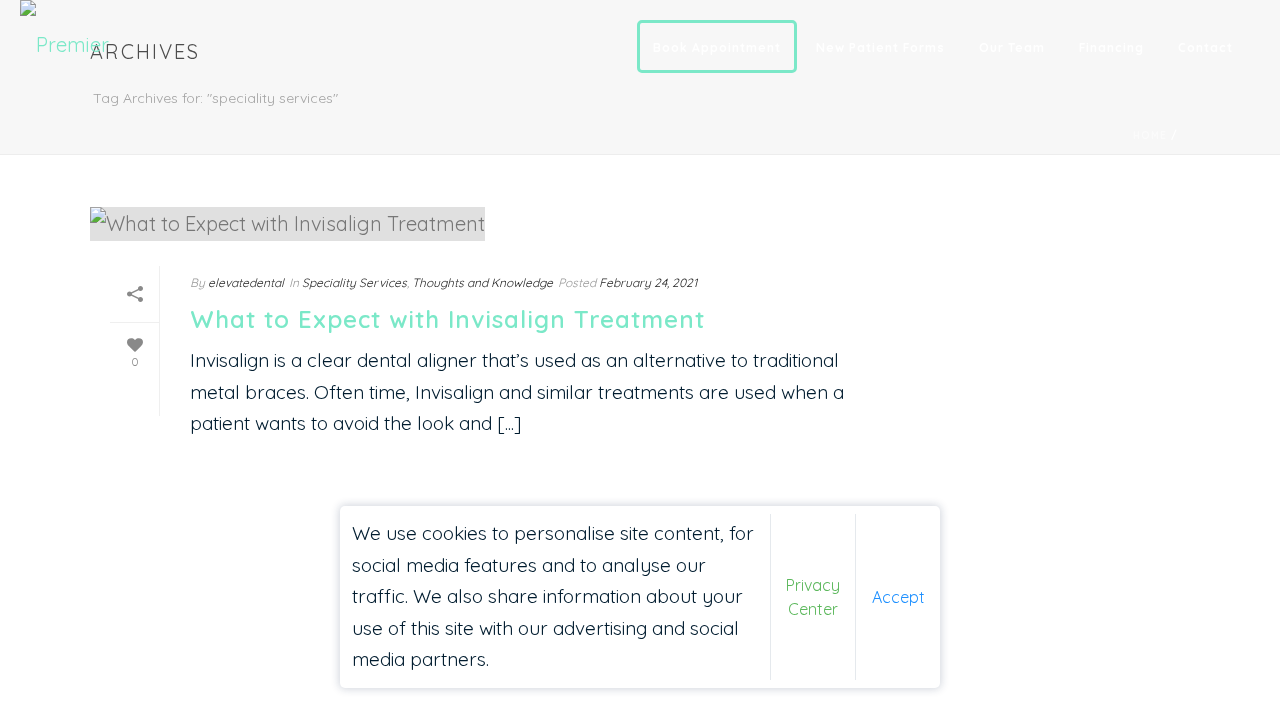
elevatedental (246, 282)
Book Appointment (717, 47)
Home (1150, 135)
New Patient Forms (880, 47)
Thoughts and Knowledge (482, 282)
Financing (1111, 47)
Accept (898, 597)
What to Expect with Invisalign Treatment (447, 319)
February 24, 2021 (648, 282)
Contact (1205, 47)
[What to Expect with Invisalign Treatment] (486, 223)
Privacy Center (813, 597)
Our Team (1012, 47)
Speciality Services (354, 282)
